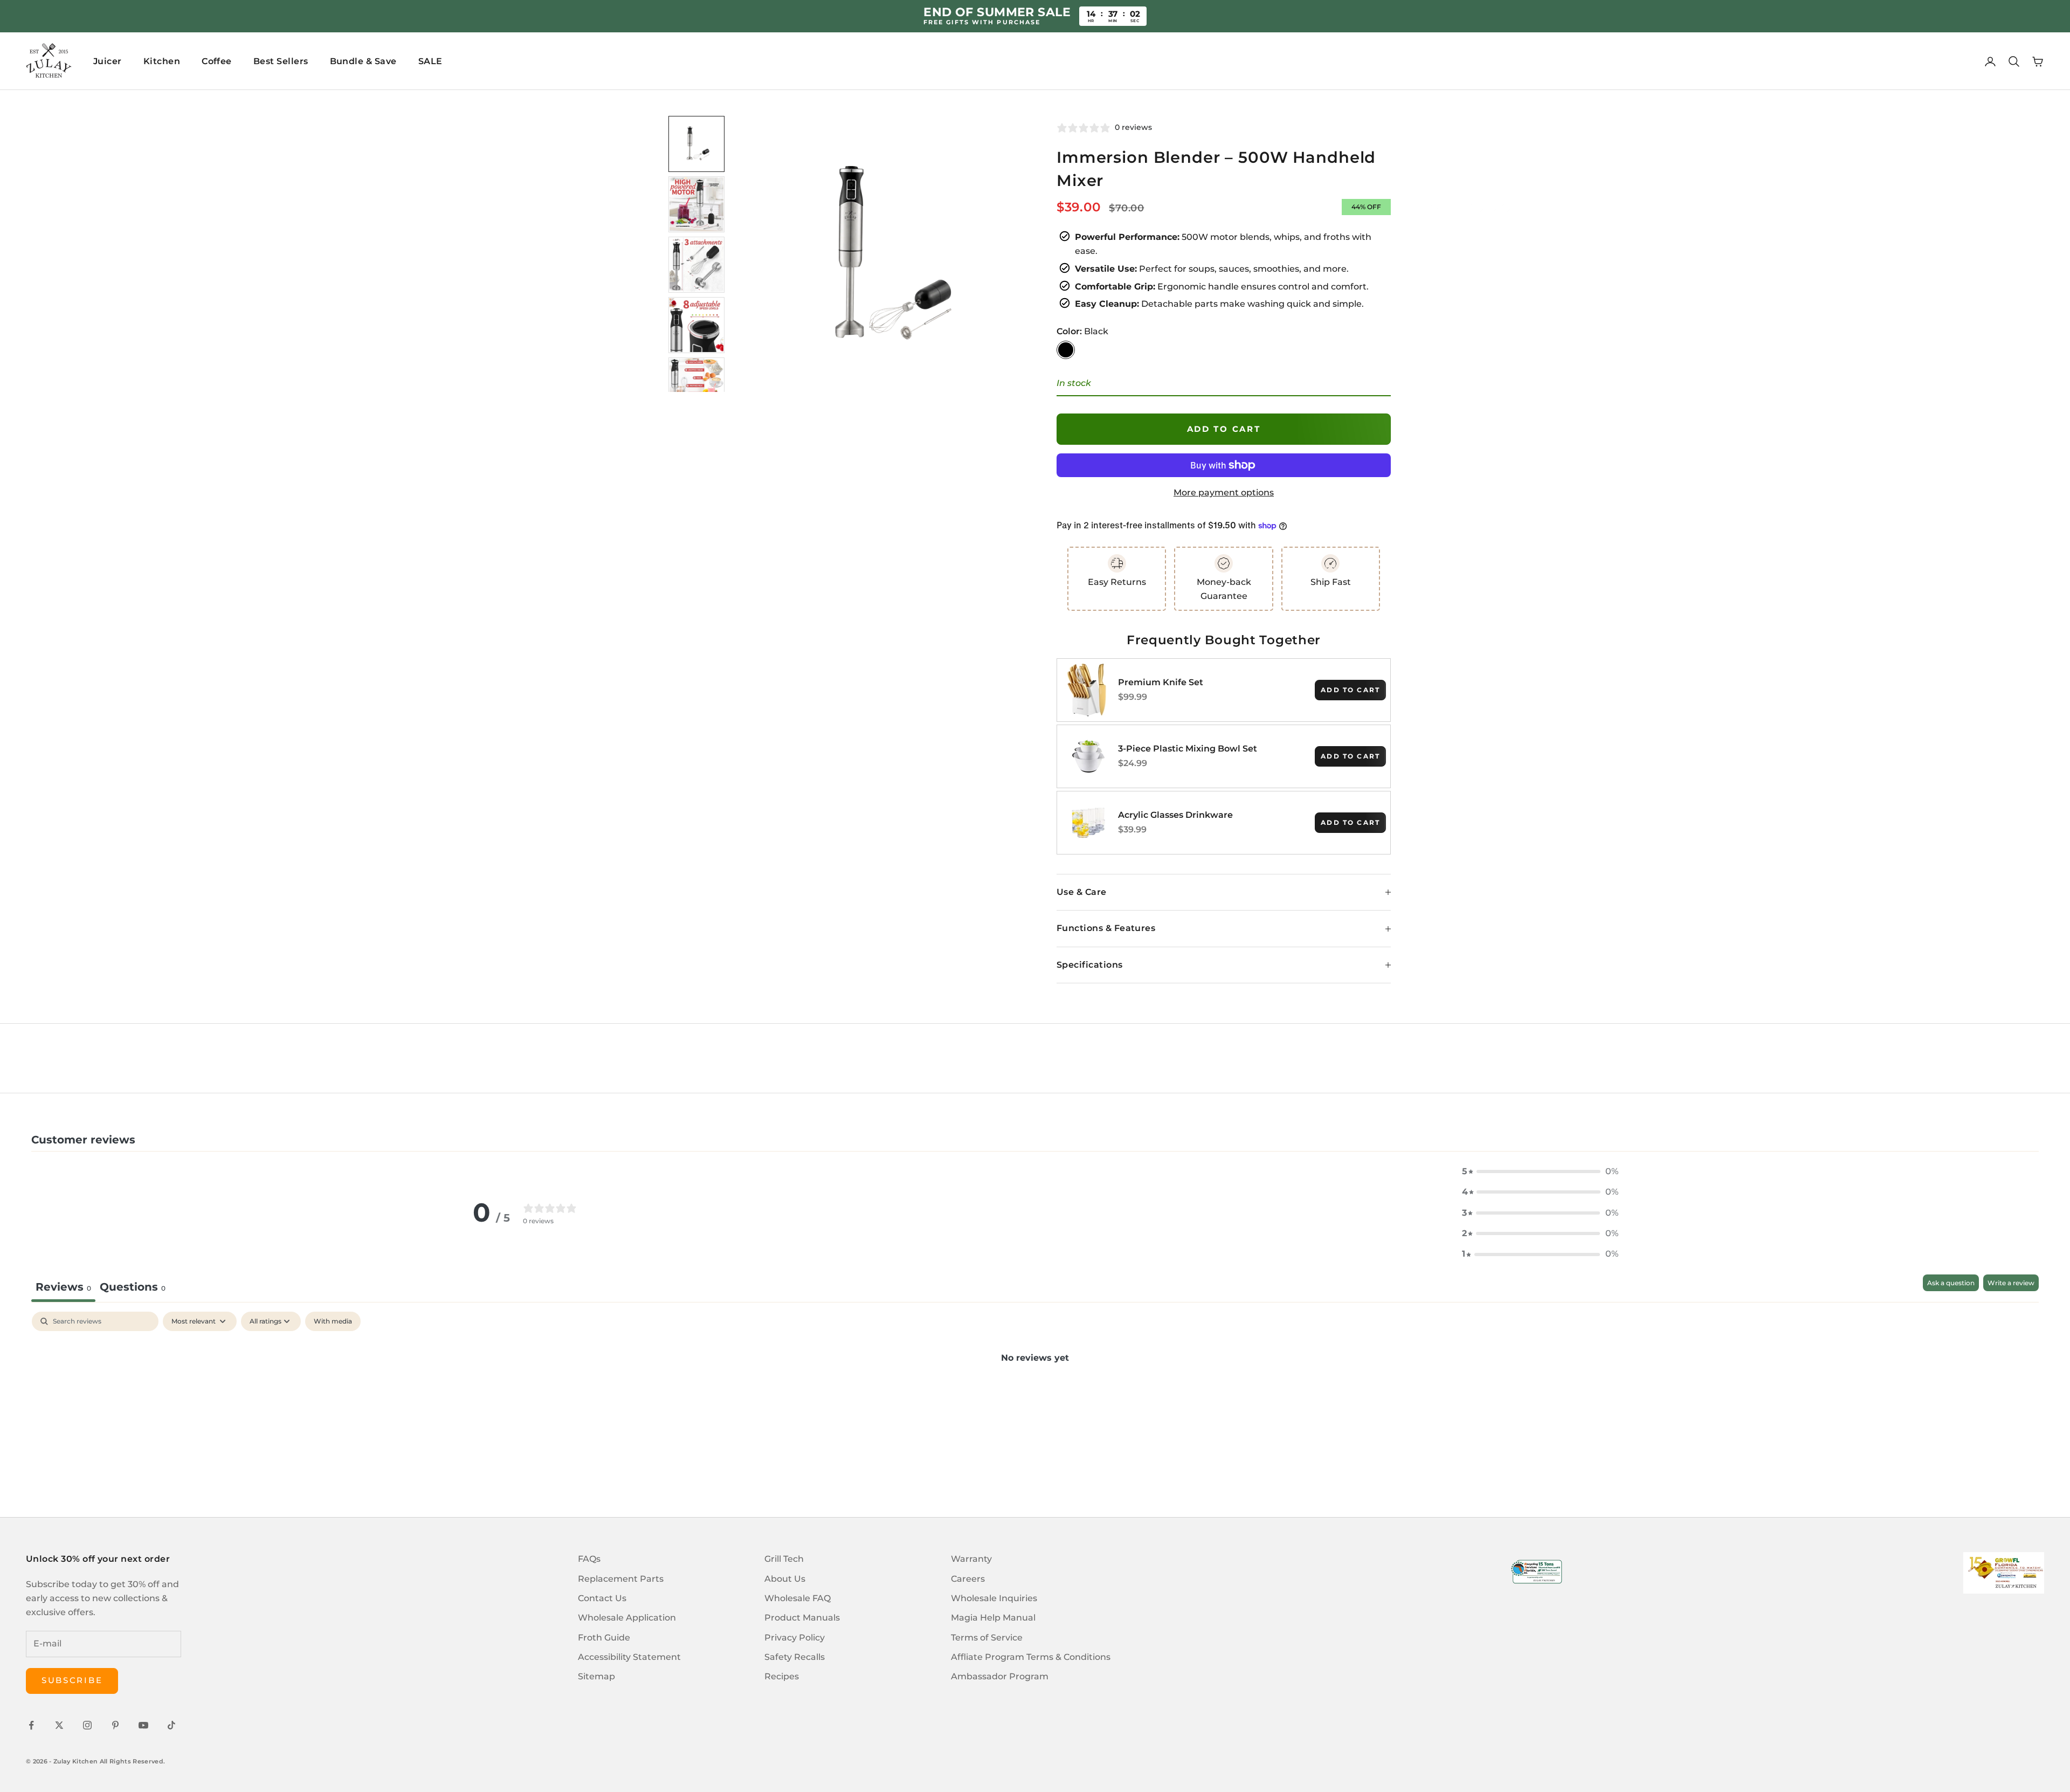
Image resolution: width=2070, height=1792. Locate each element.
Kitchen (162, 61)
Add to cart (1224, 429)
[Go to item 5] (696, 385)
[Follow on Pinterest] (115, 1725)
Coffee (217, 61)
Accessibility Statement (629, 1657)
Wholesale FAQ (798, 1598)
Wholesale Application (627, 1618)
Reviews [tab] (63, 1287)
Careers (968, 1579)
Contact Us (602, 1598)
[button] (1540, 1171)
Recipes (782, 1676)
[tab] (133, 1288)
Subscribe (72, 1680)
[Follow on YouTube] (143, 1725)
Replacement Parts (621, 1579)
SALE (430, 61)
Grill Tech (784, 1559)
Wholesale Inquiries (994, 1598)
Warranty (971, 1559)
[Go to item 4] (696, 325)
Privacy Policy (795, 1638)
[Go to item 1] (696, 144)
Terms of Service (987, 1638)
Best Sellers (281, 61)
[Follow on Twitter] (59, 1725)
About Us (785, 1579)
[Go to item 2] (696, 204)
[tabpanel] (1035, 1394)
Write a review (2011, 1283)
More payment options (1224, 492)
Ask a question (1951, 1283)
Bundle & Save (363, 61)
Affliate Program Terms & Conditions (1031, 1657)
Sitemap (596, 1676)
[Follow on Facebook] (31, 1725)
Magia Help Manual (993, 1618)
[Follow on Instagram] (87, 1725)
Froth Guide (604, 1638)
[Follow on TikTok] (171, 1725)
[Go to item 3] (696, 265)
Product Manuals (802, 1618)
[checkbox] (333, 1321)
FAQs (589, 1559)
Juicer (108, 61)
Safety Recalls (795, 1657)
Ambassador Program (1000, 1676)
